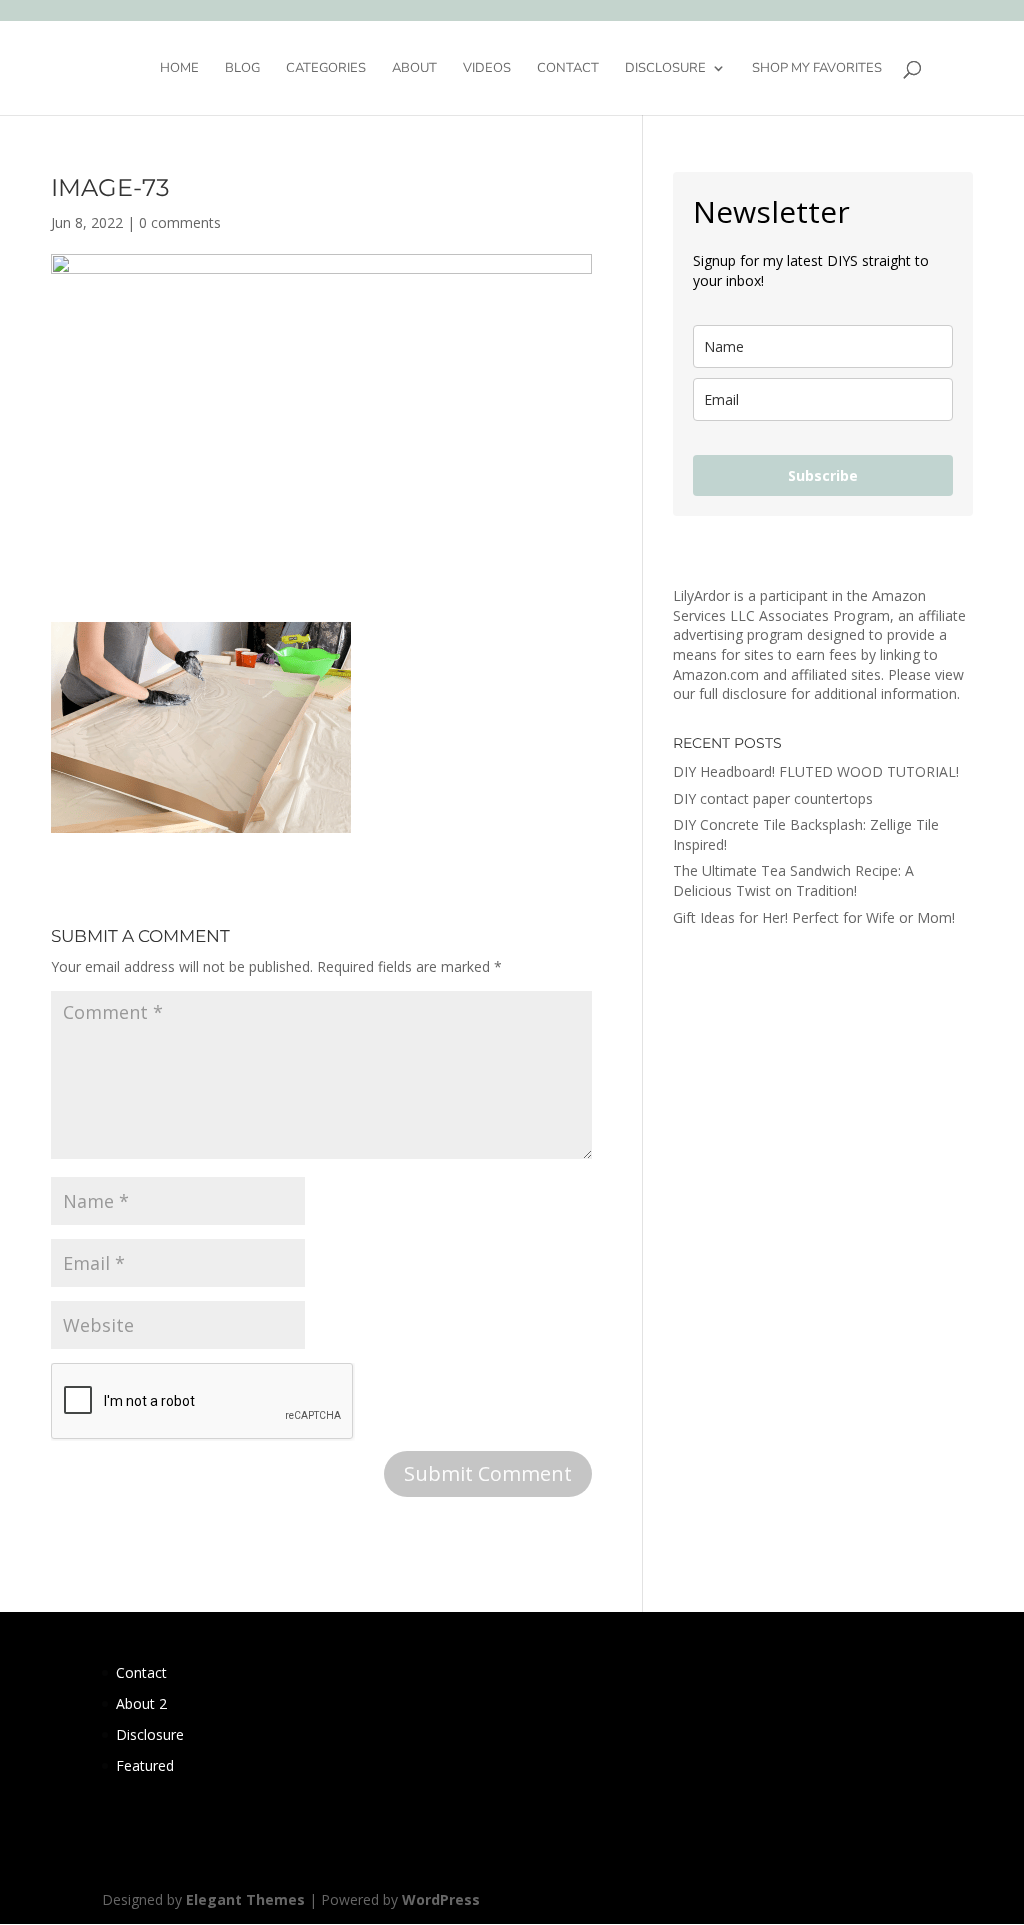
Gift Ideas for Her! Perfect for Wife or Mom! (814, 917)
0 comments (180, 222)
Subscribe (823, 475)
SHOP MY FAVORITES (817, 69)
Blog (242, 69)
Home (179, 69)
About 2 (141, 1703)
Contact (568, 69)
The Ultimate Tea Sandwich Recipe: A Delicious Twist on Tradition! (793, 880)
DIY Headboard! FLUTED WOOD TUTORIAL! (816, 771)
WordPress (441, 1899)
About (414, 69)
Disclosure (665, 69)
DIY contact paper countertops (773, 798)
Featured (145, 1765)
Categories (326, 69)
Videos (487, 69)
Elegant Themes (245, 1899)
